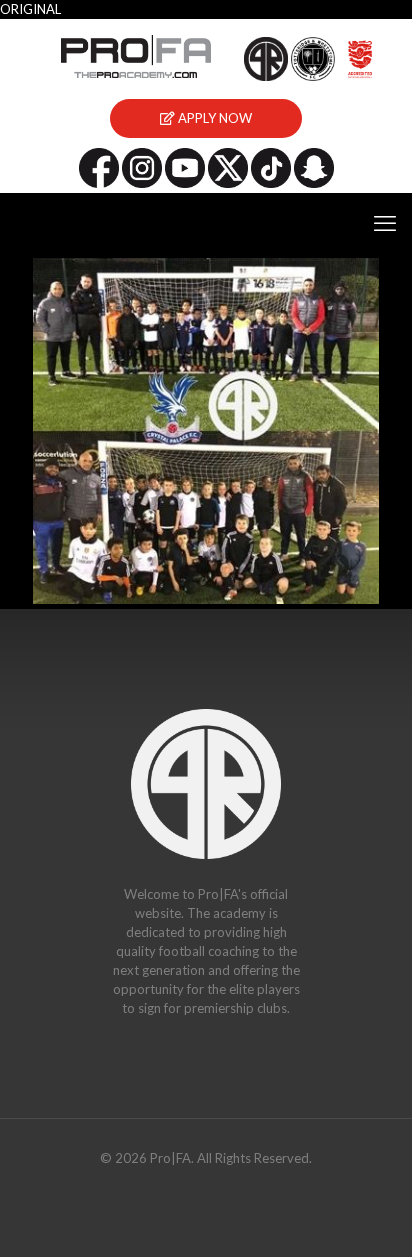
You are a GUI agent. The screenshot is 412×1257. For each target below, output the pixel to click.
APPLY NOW (213, 118)
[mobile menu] (385, 223)
